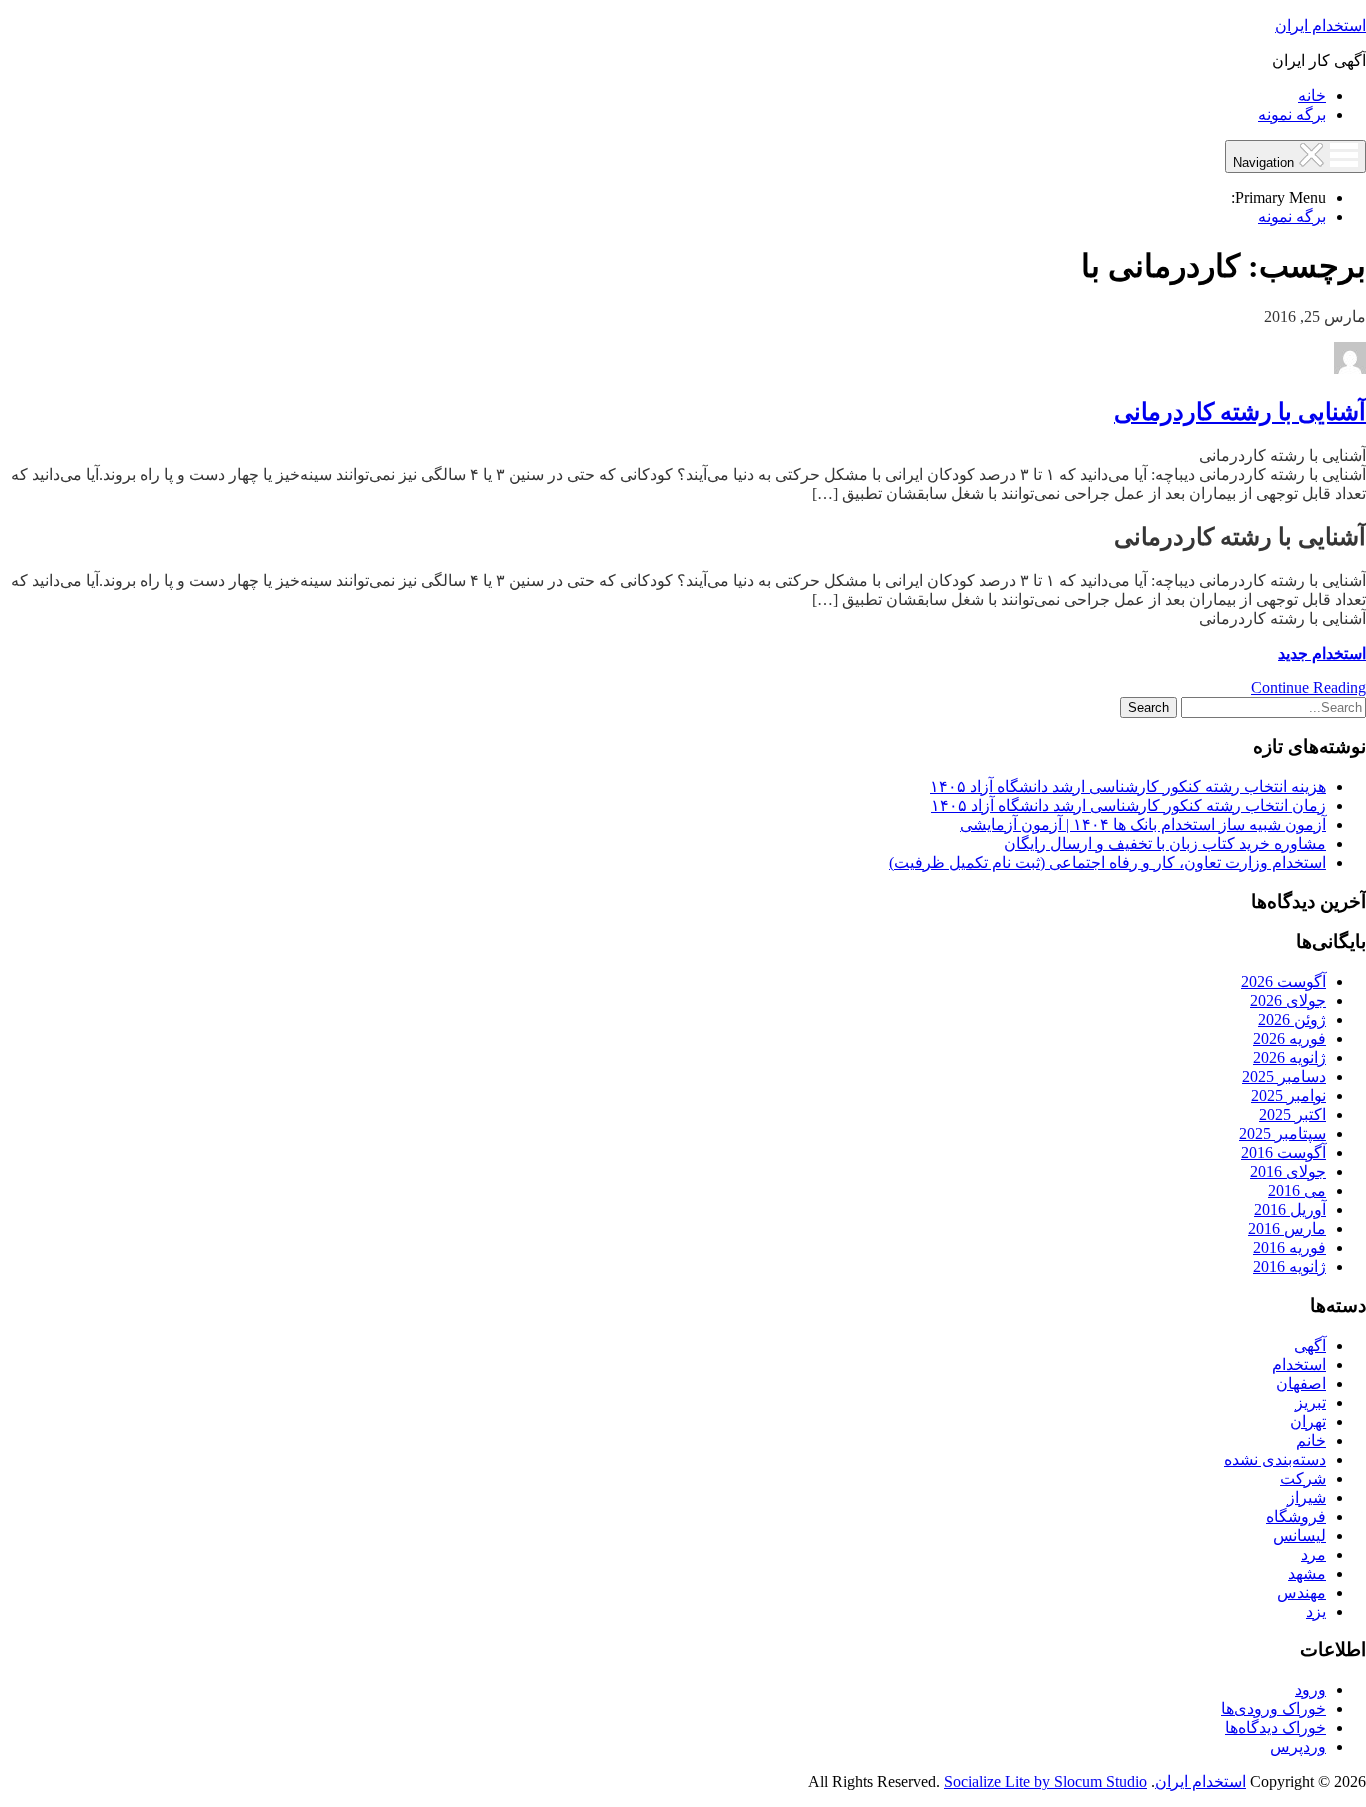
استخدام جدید (1322, 653)
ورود (1310, 1689)
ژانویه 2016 (1289, 1266)
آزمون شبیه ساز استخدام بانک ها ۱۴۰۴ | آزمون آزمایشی (1143, 824)
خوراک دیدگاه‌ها (1275, 1727)
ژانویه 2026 (1289, 1057)
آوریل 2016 (1290, 1209)
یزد (1316, 1611)
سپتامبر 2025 (1282, 1133)
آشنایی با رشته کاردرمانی (1240, 412)
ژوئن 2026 (1292, 1019)
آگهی (1310, 1345)
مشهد (1307, 1573)
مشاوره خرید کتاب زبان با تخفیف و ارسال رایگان (1165, 843)
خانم (1311, 1440)
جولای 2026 (1288, 1000)
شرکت (1303, 1478)
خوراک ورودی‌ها (1273, 1708)
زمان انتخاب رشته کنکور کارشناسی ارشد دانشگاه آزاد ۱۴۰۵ (1128, 805)
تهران (1308, 1421)
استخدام (1299, 1364)
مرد (1313, 1554)
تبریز (1310, 1402)
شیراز (1306, 1497)
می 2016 (1297, 1190)
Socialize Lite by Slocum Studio (1045, 1781)
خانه (1312, 95)
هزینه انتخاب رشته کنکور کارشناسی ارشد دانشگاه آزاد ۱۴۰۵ (1128, 786)
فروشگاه (1296, 1516)
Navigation (1265, 162)
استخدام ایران (1320, 25)
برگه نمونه (1292, 114)
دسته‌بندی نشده (1275, 1459)
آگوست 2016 (1283, 1152)
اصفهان (1301, 1383)
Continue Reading (1308, 687)
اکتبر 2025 (1292, 1114)
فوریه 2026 (1289, 1038)
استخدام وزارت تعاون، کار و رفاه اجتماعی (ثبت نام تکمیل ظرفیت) (1107, 862)
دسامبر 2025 (1284, 1076)
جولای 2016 (1288, 1171)
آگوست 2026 (1283, 981)
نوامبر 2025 (1288, 1095)
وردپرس (1298, 1746)
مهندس (1301, 1592)
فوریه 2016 (1289, 1247)
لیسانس (1299, 1535)
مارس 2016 (1287, 1228)
